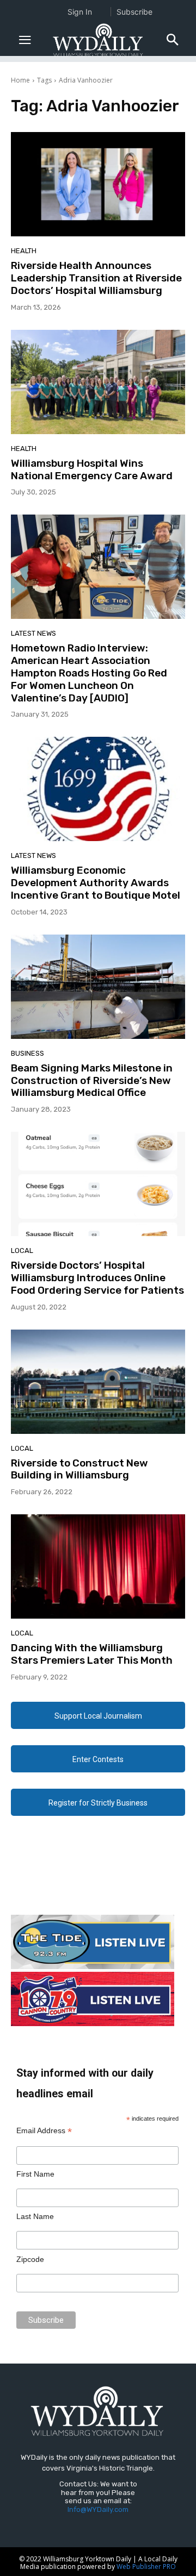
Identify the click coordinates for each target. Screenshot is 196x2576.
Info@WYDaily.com (98, 2509)
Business (27, 1053)
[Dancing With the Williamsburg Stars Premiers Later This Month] (98, 1566)
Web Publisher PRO (146, 2566)
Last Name (35, 2216)
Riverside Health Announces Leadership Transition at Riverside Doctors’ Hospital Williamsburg (96, 278)
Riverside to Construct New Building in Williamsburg (79, 1469)
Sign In (80, 12)
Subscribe (134, 12)
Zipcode (30, 2259)
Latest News (33, 633)
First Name (35, 2174)
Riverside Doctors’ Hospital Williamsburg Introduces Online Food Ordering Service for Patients (97, 1278)
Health (24, 251)
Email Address (44, 2131)
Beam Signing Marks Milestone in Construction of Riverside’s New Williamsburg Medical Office (92, 1080)
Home (20, 80)
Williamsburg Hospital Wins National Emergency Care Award (92, 469)
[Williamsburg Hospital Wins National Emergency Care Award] (98, 382)
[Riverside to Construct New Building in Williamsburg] (98, 1382)
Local (22, 1251)
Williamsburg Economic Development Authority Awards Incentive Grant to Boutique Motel (96, 883)
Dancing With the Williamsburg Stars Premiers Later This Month (92, 1654)
